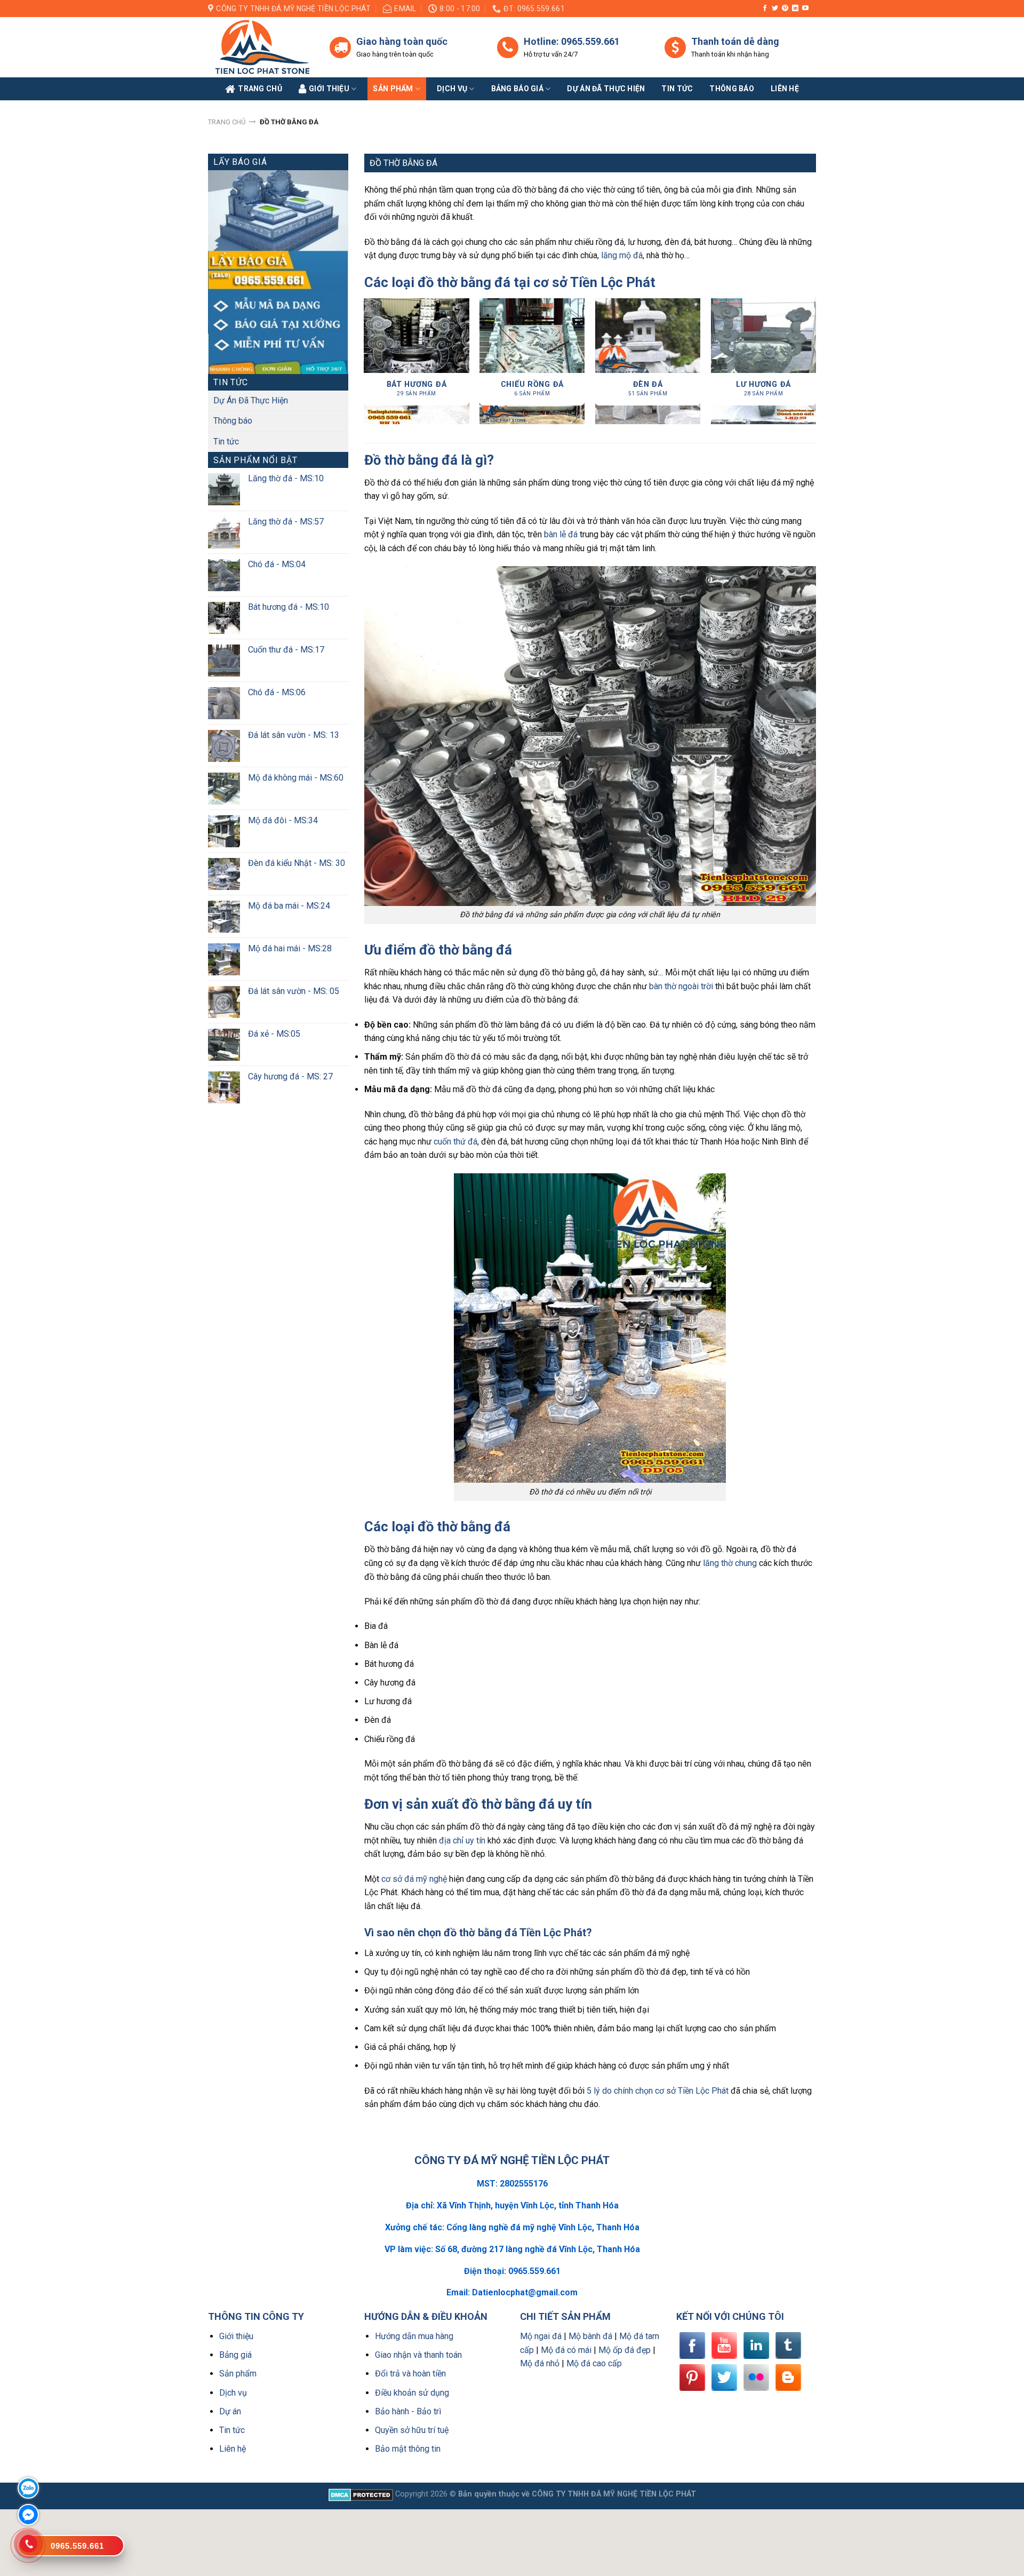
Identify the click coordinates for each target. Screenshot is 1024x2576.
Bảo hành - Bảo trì (408, 2411)
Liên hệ (233, 2449)
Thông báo (732, 89)
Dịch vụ (452, 89)
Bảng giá (235, 2355)
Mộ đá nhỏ (540, 2363)
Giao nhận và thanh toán (418, 2355)
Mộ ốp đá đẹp (625, 2350)
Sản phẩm (393, 89)
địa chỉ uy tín (462, 1840)
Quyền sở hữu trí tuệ (412, 2430)
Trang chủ (227, 122)
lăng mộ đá (622, 255)
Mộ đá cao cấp (594, 2363)
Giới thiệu (236, 2336)
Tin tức (677, 89)
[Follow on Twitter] (775, 9)
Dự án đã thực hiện (606, 89)
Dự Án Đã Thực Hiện (251, 400)
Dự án (230, 2411)
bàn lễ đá (561, 534)
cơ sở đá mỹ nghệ (414, 1879)
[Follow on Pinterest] (785, 9)
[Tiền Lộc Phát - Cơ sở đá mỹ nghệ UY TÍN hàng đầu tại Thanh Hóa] (261, 47)
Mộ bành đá (590, 2336)
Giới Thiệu (329, 89)
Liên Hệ (785, 89)
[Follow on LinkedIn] (795, 9)
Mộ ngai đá (541, 2336)
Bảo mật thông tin (408, 2449)
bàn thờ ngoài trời (681, 986)
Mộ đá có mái (566, 2350)
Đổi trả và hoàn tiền (410, 2374)
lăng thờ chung (730, 1563)
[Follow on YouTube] (805, 9)
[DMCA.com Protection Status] (361, 2494)
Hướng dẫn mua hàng (414, 2336)
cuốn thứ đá (455, 1142)
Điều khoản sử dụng (412, 2393)
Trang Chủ (260, 89)
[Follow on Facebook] (765, 9)
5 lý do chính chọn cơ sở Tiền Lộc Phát (658, 2091)
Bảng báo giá (517, 89)
